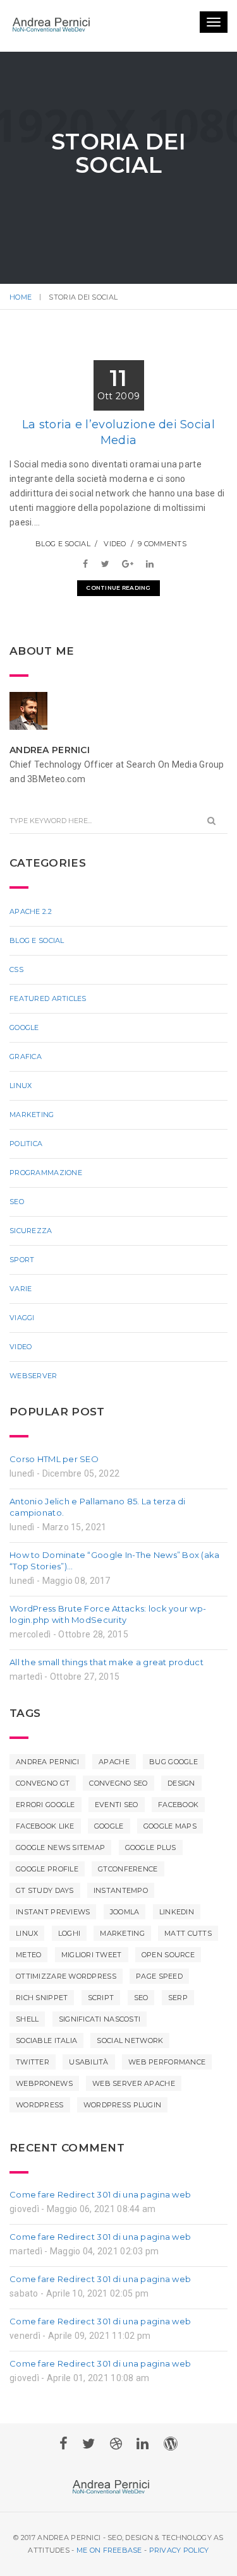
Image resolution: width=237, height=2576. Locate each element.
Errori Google (46, 1830)
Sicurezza (31, 1256)
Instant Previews (53, 1937)
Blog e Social (63, 569)
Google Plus (151, 1873)
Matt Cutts (188, 1958)
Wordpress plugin (122, 2130)
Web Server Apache (134, 2109)
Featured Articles (48, 1024)
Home (21, 297)
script (101, 2023)
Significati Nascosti (100, 2044)
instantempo (121, 1916)
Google (24, 1053)
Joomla (125, 1937)
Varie (21, 1314)
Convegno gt (43, 1808)
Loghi (69, 1958)
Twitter (33, 2087)
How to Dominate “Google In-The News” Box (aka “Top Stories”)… (115, 1586)
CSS (16, 995)
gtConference (128, 1894)
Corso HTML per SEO (54, 1484)
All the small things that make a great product (106, 1687)
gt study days (45, 1916)
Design (181, 1808)
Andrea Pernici (47, 1787)
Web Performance (167, 2087)
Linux (21, 1111)
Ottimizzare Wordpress (66, 2001)
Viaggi (22, 1343)
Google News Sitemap (60, 1873)
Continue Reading (118, 613)
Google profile (47, 1894)
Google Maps (170, 1851)
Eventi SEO (117, 1830)
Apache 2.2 (31, 937)
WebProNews (44, 2109)
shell (27, 2044)
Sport (22, 1285)
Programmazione (46, 1198)
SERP (178, 2023)
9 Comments (162, 569)
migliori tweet (92, 1980)
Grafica (26, 1082)
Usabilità (89, 2087)
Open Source (168, 1980)
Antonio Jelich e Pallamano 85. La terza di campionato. (98, 1532)
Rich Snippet (42, 2023)
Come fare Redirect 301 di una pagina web (100, 2220)
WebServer (33, 1401)
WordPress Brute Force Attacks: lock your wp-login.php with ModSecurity (108, 1639)
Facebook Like (45, 1851)
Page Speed (159, 2001)
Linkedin (177, 1937)
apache (114, 1787)
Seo (17, 1227)
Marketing (32, 1140)
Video (115, 569)
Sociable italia (46, 2066)
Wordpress (40, 2130)
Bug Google (173, 1787)
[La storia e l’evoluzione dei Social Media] (88, 589)
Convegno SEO (118, 1808)
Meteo (28, 1980)
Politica (26, 1169)
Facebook (178, 1830)
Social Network (130, 2066)
